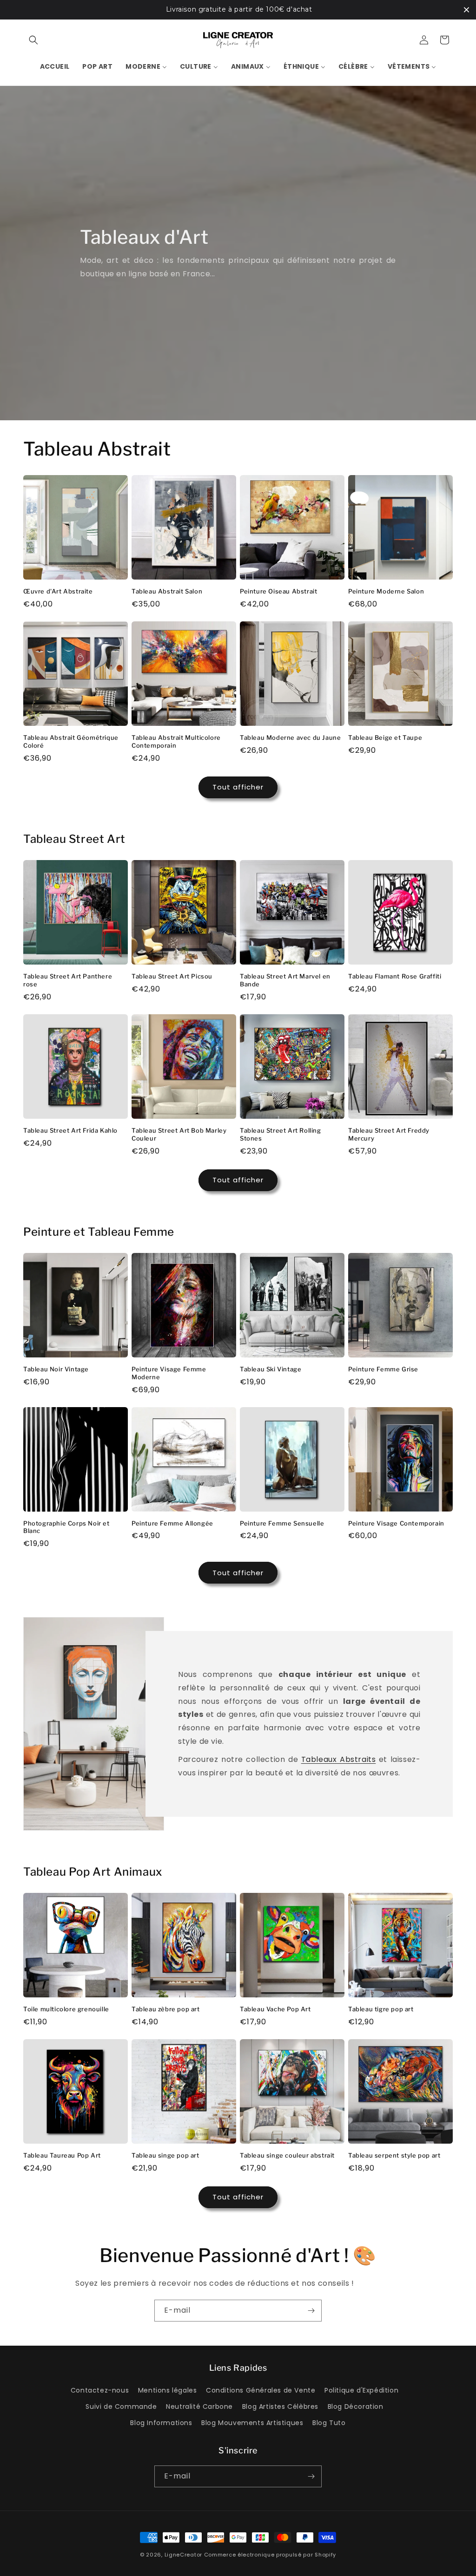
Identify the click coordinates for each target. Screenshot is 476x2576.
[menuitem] (55, 66)
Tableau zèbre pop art (166, 2009)
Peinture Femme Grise (383, 1369)
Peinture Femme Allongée (172, 1523)
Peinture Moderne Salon (386, 591)
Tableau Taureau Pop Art (62, 2155)
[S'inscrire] (311, 2311)
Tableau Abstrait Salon (167, 591)
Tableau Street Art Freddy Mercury (389, 1134)
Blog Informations (161, 2423)
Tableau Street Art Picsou (172, 976)
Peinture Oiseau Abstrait (278, 591)
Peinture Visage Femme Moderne (169, 1373)
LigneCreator (183, 2555)
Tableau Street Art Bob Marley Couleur (179, 1134)
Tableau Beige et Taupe (385, 737)
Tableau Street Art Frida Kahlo (70, 1130)
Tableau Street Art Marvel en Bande (285, 980)
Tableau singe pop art (165, 2155)
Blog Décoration (356, 2406)
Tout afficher (238, 787)
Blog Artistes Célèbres (280, 2406)
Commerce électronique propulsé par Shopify (270, 2555)
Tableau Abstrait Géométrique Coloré (71, 741)
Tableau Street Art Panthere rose (68, 980)
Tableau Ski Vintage (271, 1369)
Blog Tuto (329, 2423)
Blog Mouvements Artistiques (252, 2423)
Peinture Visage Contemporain (396, 1523)
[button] (33, 40)
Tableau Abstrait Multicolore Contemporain (176, 741)
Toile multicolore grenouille (66, 2009)
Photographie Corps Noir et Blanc (66, 1527)
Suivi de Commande (121, 2406)
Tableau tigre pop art (381, 2009)
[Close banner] (466, 10)
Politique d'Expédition (361, 2390)
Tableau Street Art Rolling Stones (281, 1134)
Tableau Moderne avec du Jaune (290, 737)
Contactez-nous (100, 2390)
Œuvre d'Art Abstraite (58, 591)
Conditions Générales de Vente (261, 2390)
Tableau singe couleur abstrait (287, 2155)
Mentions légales (168, 2390)
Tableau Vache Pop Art (275, 2009)
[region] (238, 10)
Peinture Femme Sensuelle (282, 1523)
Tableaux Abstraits (338, 1759)
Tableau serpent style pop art (394, 2155)
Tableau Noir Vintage (56, 1369)
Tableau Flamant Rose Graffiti (395, 976)
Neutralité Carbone (199, 2406)
